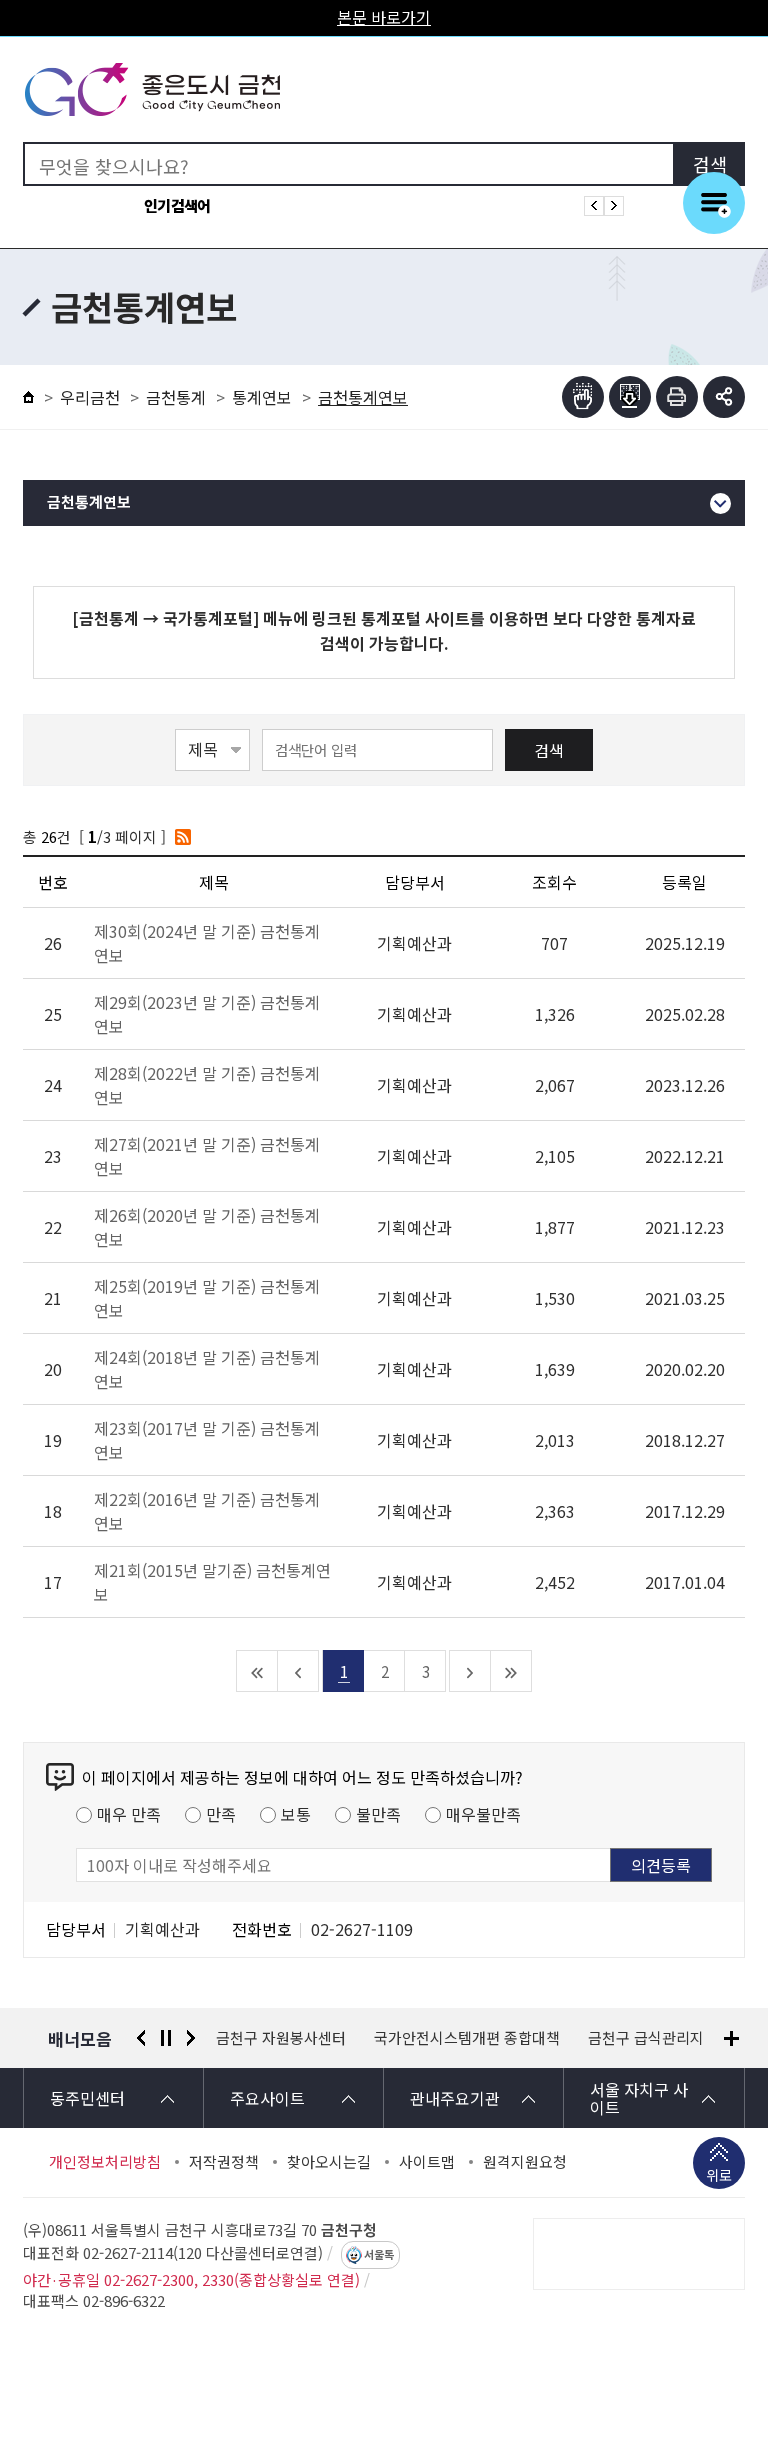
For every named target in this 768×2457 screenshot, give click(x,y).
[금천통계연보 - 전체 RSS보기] (183, 836)
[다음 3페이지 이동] (470, 1671)
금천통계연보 (89, 502)
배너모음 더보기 (731, 2038)
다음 (191, 2038)
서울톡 (379, 2255)
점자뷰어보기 (583, 397)
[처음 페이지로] (257, 1671)
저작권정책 (224, 2162)
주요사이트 (267, 2098)
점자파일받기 (630, 397)
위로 (719, 2175)
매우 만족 (129, 1814)
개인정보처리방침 (105, 2162)
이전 (141, 2038)
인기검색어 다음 (614, 206)
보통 (296, 1814)
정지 (166, 2038)
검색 (549, 750)
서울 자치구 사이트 (639, 2098)
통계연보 (262, 397)
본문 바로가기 (384, 17)
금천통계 (176, 397)
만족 (221, 1814)
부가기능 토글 (724, 397)
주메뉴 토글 (714, 203)
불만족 (378, 1814)
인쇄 (677, 397)
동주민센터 (87, 2098)
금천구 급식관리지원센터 (509, 2038)
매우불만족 (483, 1814)
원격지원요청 (525, 2162)
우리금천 (90, 397)
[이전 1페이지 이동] (298, 1671)
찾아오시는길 (329, 2162)
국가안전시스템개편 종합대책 (309, 2038)
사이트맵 (427, 2162)
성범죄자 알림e (664, 2038)
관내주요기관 (455, 2098)
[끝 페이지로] (511, 1671)
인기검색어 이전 (594, 206)
